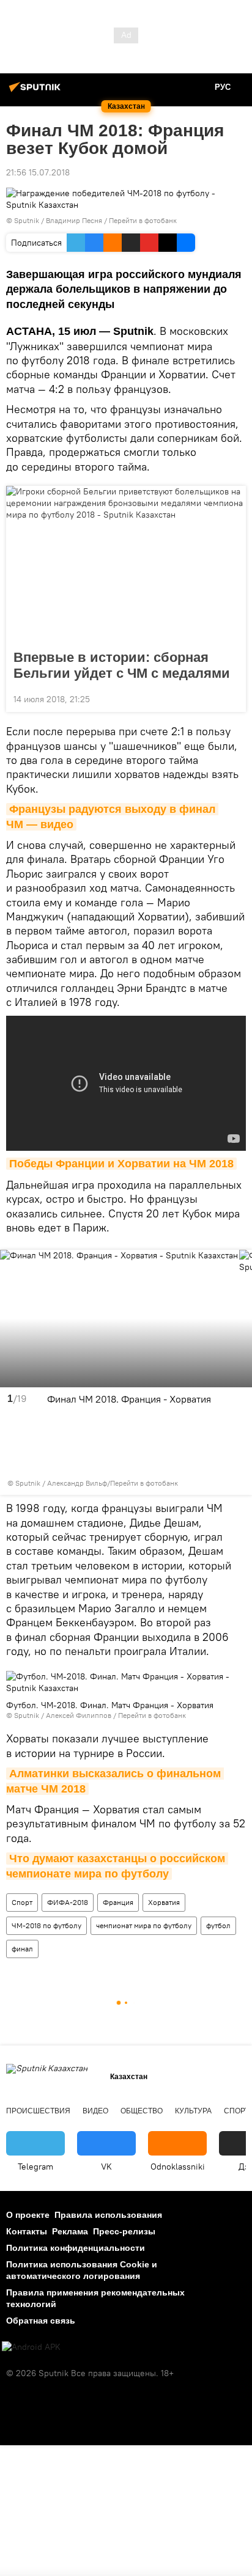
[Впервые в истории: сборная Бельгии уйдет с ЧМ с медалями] (126, 564)
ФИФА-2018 (68, 1902)
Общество (142, 2111)
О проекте (28, 2215)
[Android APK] (31, 2347)
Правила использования (108, 2215)
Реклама (70, 2231)
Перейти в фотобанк (143, 220)
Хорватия (164, 1902)
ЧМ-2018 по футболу (46, 1925)
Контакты (27, 2231)
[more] (232, 698)
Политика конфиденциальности (76, 2248)
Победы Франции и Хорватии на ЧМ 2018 (121, 1164)
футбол (218, 1925)
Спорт (22, 1902)
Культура (193, 2111)
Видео (95, 2111)
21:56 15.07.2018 (38, 172)
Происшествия (38, 2111)
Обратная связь (41, 2321)
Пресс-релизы (124, 2231)
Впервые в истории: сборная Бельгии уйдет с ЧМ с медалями (122, 665)
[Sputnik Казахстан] (37, 92)
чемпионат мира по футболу (144, 1925)
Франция (118, 1902)
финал (22, 1949)
